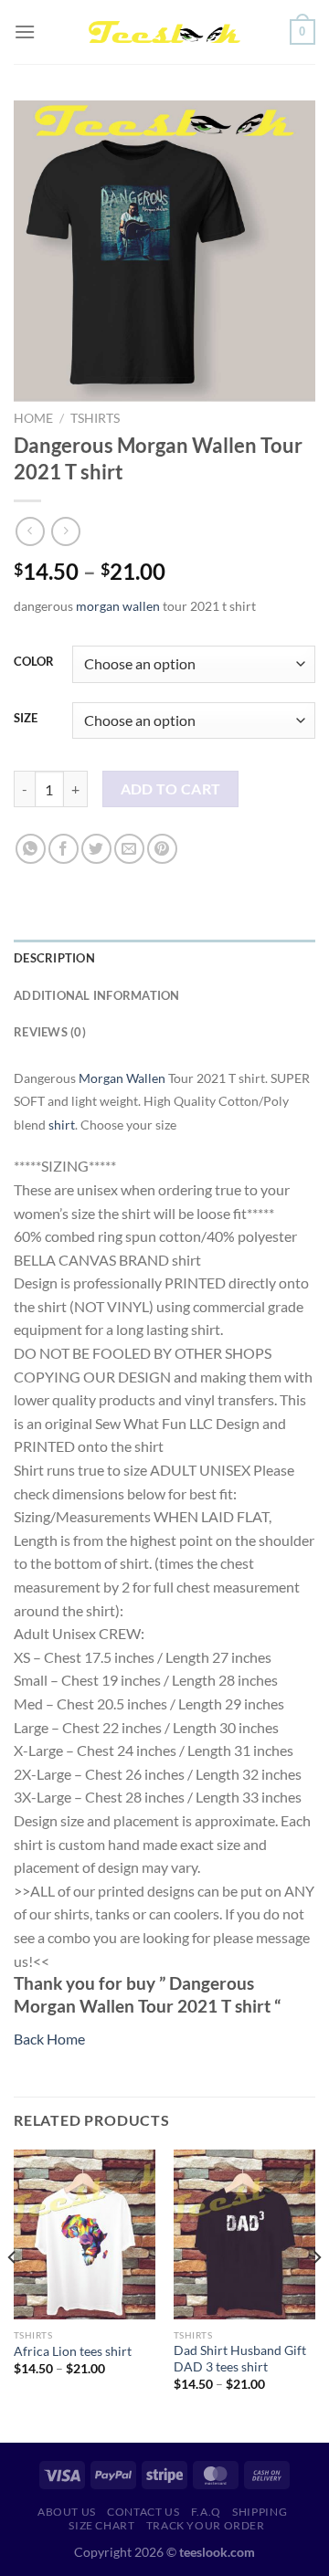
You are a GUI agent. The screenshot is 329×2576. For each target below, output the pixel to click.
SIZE (26, 719)
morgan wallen (118, 606)
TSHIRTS (95, 418)
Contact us (143, 2512)
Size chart (101, 2525)
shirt (62, 1125)
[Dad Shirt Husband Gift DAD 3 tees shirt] (244, 2234)
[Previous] (13, 2294)
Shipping (260, 2512)
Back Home (49, 2039)
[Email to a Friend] (129, 849)
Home (33, 418)
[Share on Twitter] (96, 849)
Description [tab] (54, 958)
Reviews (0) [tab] (50, 1032)
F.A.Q (206, 2512)
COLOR (34, 662)
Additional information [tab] (97, 995)
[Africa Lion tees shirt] (85, 2234)
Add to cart (171, 789)
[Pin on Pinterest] (162, 849)
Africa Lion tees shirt (73, 2351)
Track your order (206, 2525)
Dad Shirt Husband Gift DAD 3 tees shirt (240, 2359)
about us (67, 2512)
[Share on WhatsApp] (31, 849)
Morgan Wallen (122, 1078)
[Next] (316, 2294)
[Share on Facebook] (64, 849)
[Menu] (25, 32)
